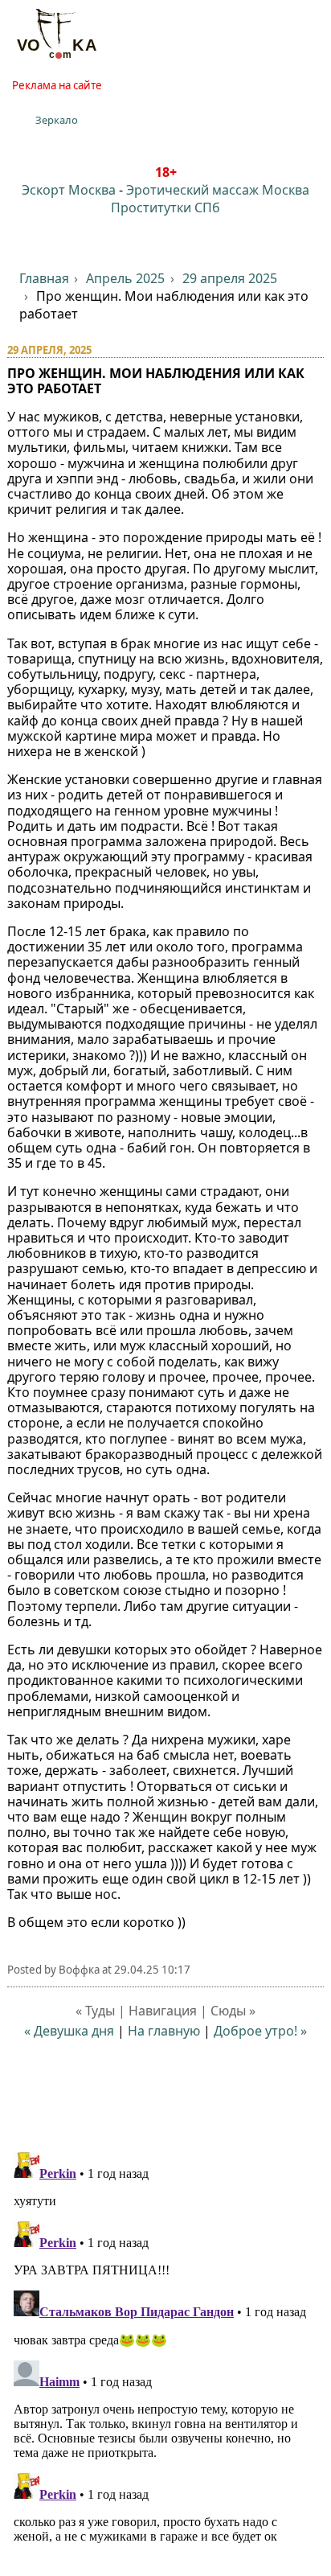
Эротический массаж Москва (218, 190)
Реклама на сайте (57, 85)
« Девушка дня (69, 2031)
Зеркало (57, 120)
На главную (164, 2031)
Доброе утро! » (260, 2031)
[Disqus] (166, 2347)
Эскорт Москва (69, 190)
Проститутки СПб (165, 207)
